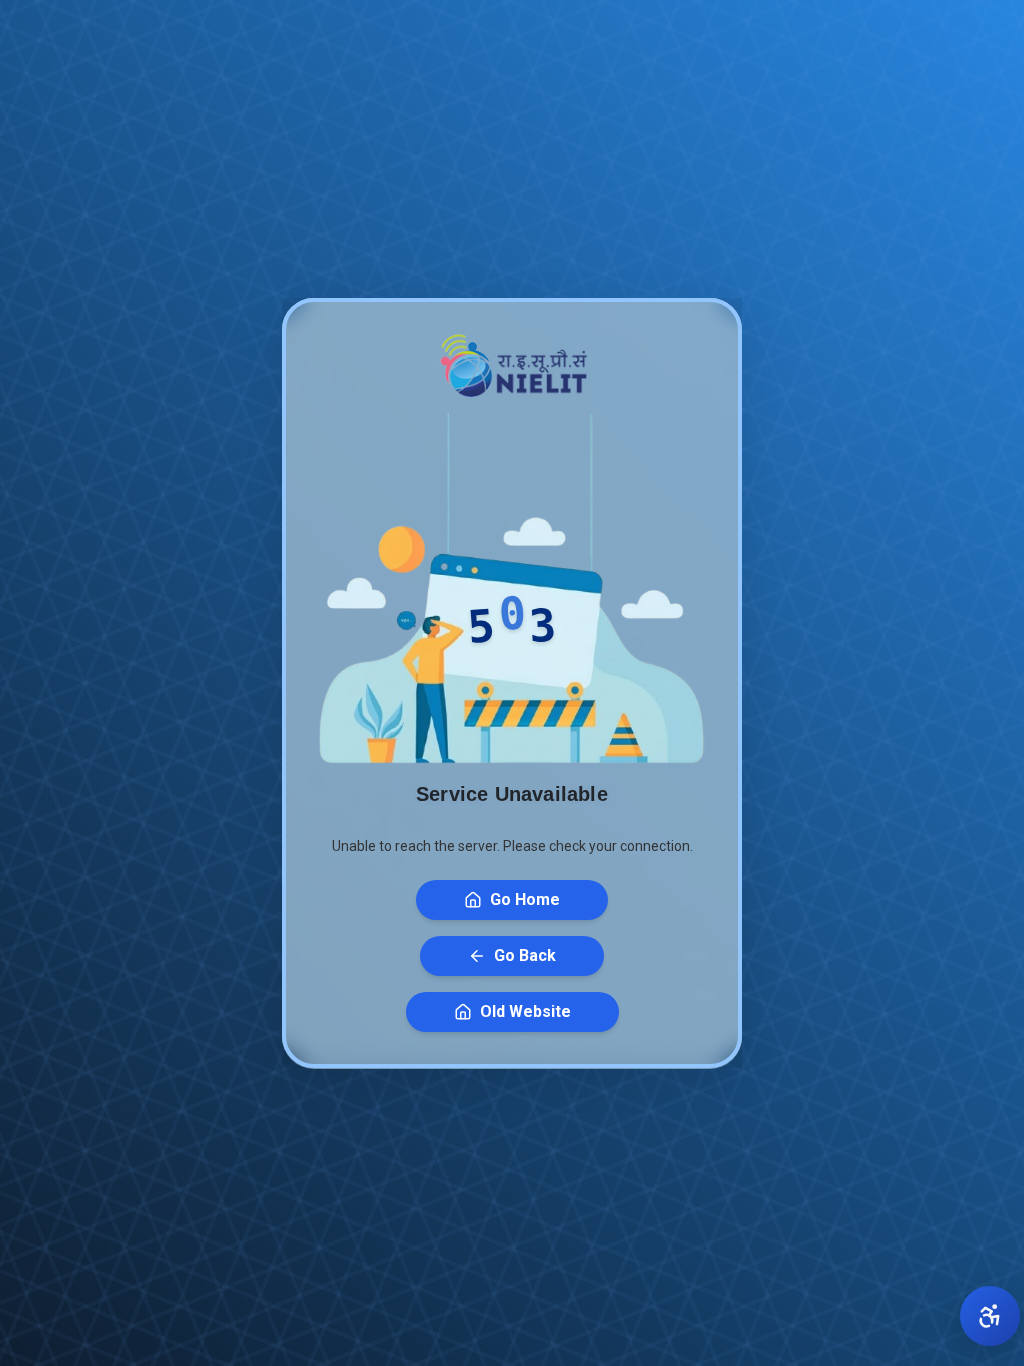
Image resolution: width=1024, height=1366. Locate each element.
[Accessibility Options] (990, 1316)
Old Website (525, 1011)
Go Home (525, 899)
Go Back (525, 955)
